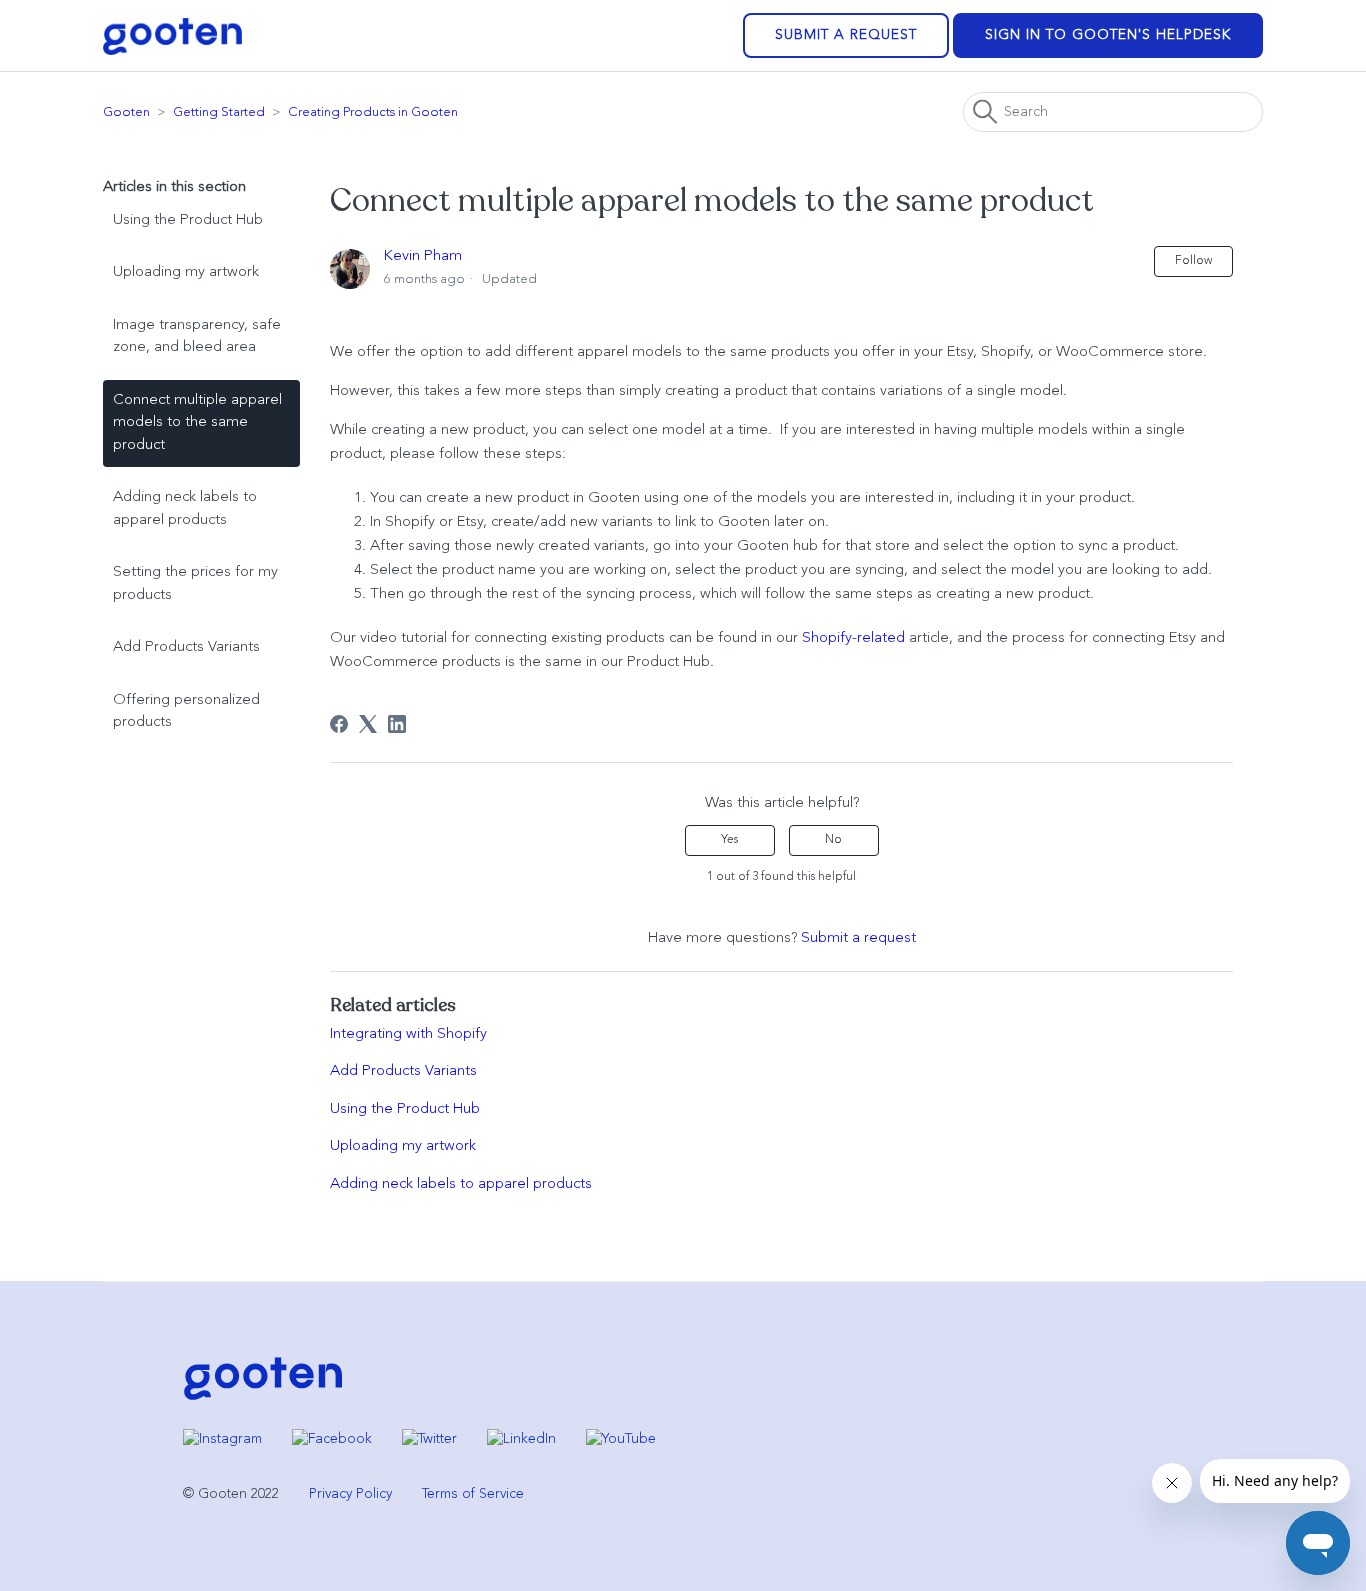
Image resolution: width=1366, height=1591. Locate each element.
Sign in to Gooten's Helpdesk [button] (1108, 35)
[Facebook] (339, 724)
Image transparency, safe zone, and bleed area (197, 337)
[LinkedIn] (397, 724)
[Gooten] (263, 1398)
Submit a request (846, 35)
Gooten (126, 112)
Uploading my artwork (186, 272)
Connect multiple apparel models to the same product (197, 423)
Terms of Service (473, 1494)
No (833, 840)
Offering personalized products (186, 712)
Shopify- (829, 638)
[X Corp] (368, 724)
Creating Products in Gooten (373, 112)
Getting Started (219, 112)
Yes (729, 840)
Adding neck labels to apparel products (185, 509)
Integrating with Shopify (408, 1034)
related (881, 638)
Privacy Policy (350, 1494)
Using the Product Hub (188, 220)
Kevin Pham (423, 256)
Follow (1193, 261)
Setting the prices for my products (195, 584)
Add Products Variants (186, 647)
